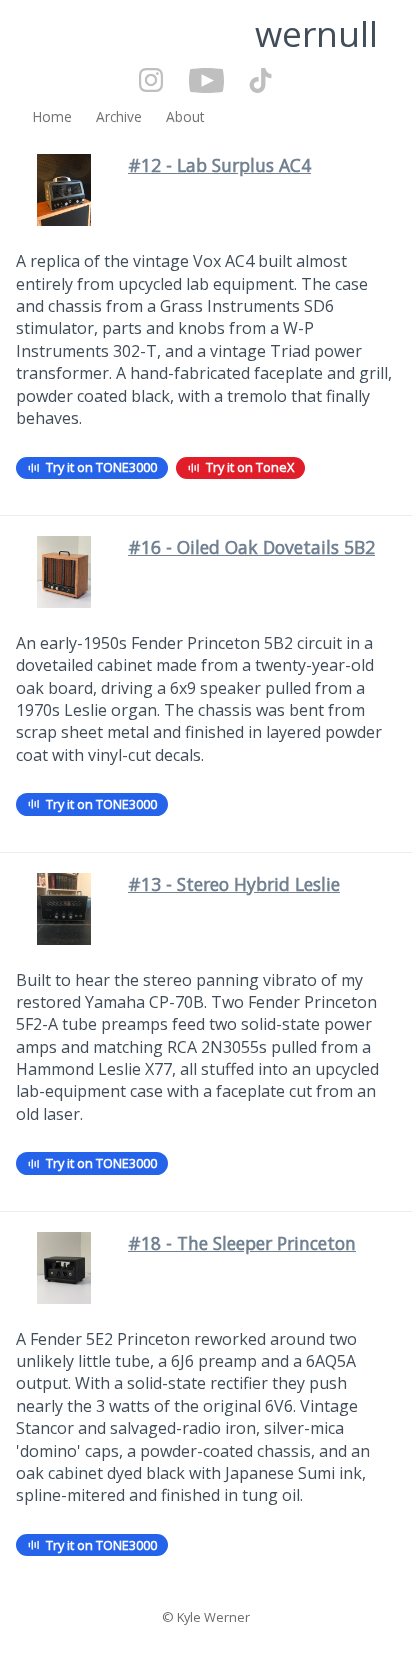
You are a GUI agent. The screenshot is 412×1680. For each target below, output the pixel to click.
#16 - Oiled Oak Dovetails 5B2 (251, 547)
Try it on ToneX (250, 467)
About (185, 116)
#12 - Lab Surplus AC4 (219, 165)
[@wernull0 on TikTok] (254, 82)
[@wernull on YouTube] (200, 82)
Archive (119, 116)
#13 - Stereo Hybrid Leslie (234, 884)
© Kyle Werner (206, 1617)
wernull (316, 33)
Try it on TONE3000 (101, 467)
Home (52, 116)
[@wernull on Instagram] (151, 82)
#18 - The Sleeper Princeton (242, 1243)
